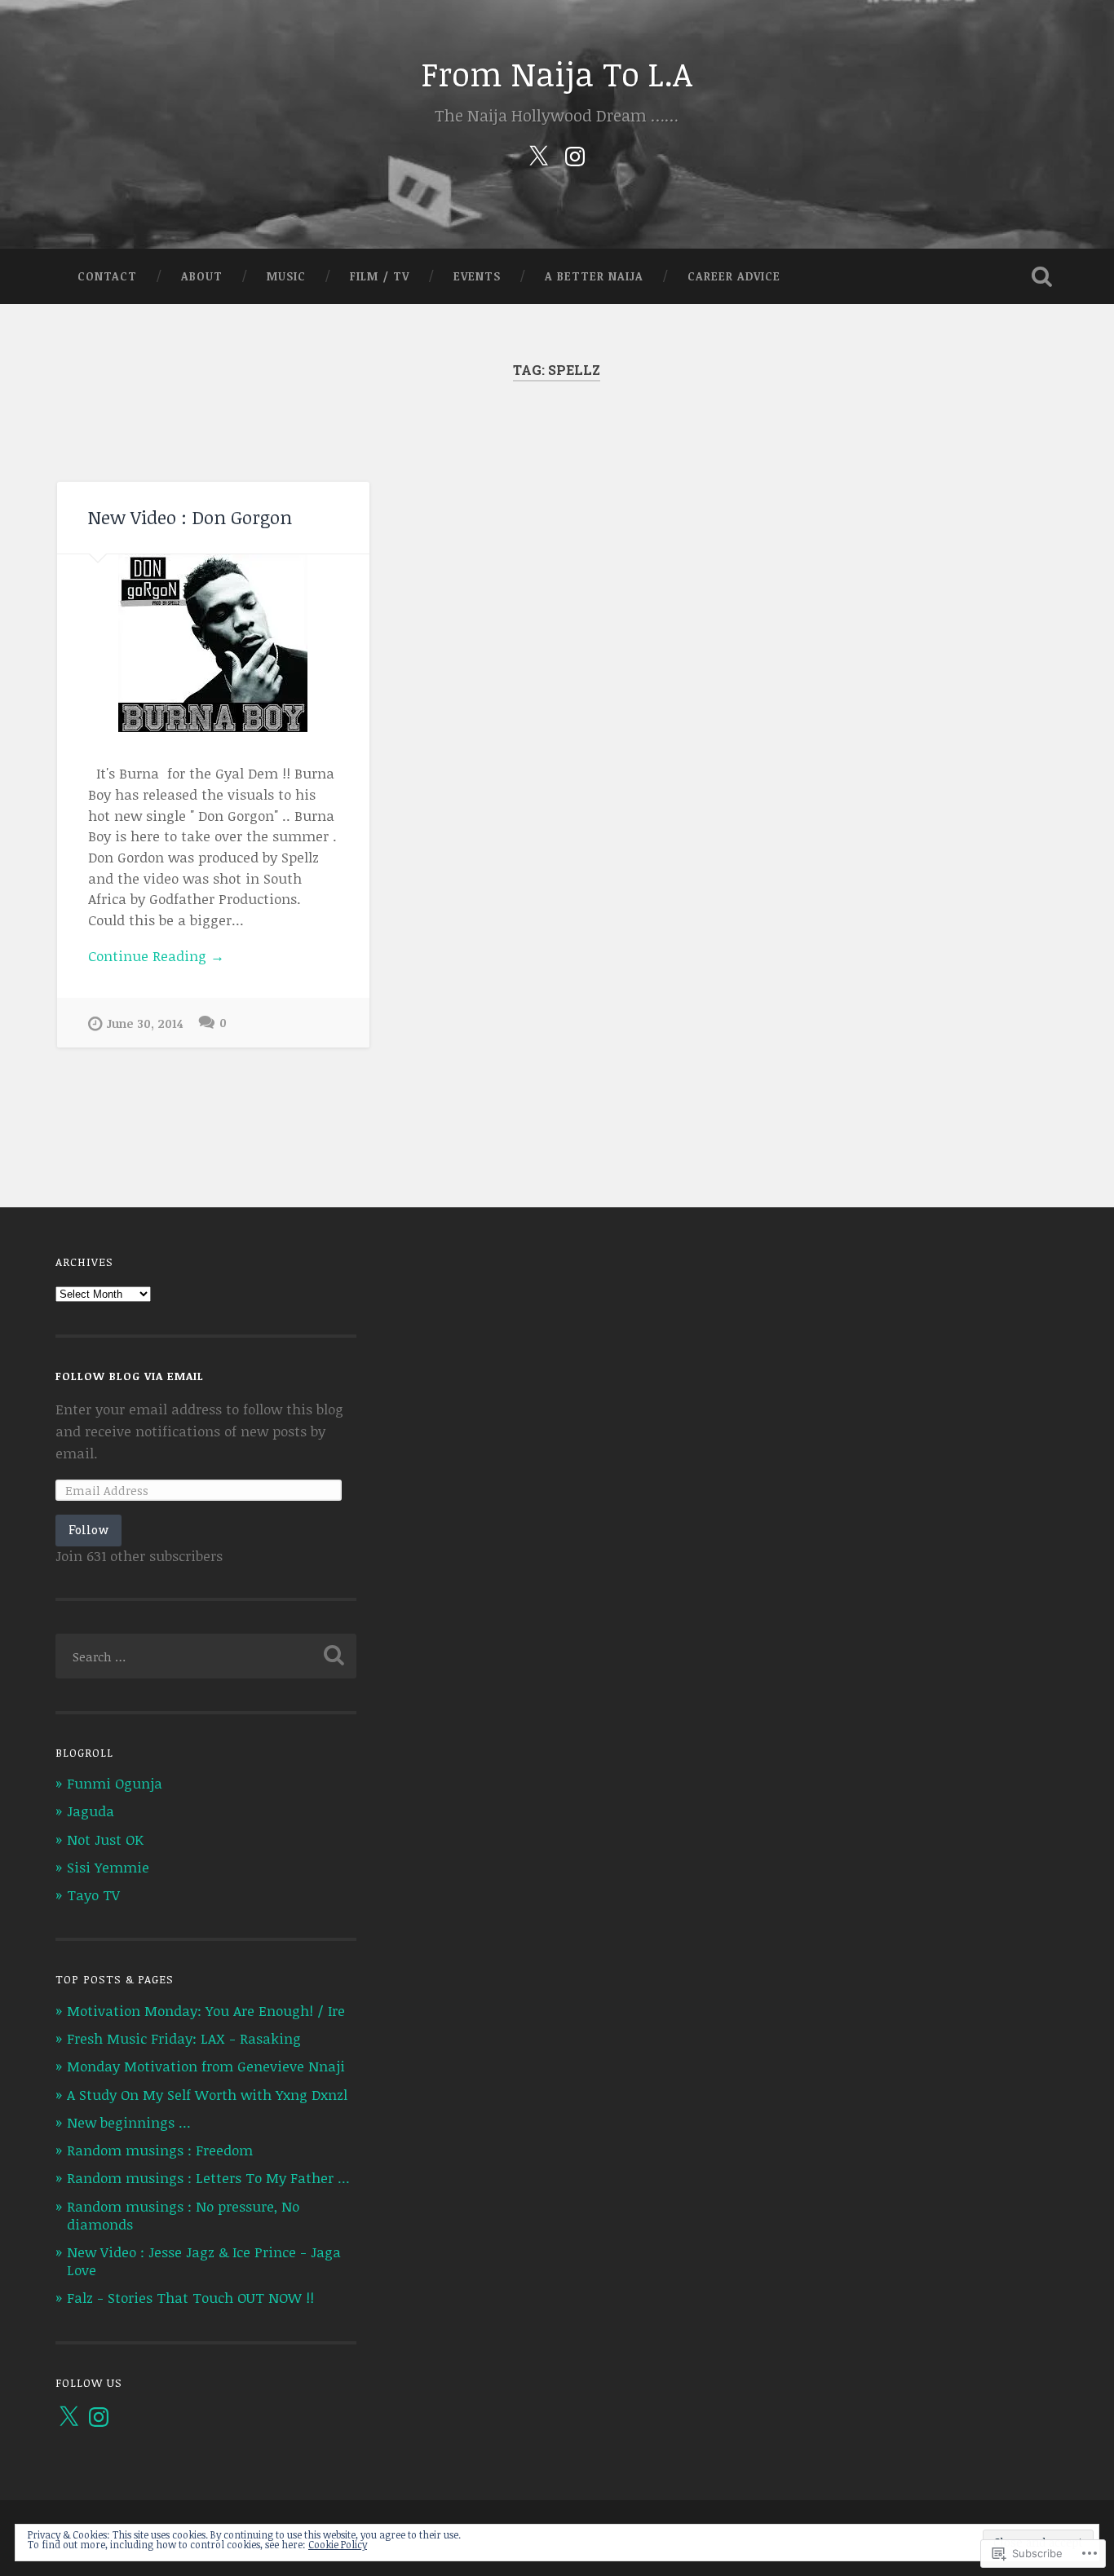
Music (286, 276)
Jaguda (91, 1811)
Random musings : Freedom (160, 2150)
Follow (88, 1530)
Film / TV (380, 276)
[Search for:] (206, 1656)
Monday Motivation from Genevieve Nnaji (206, 2066)
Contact (107, 276)
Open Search (1042, 276)
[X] (69, 2417)
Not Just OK (105, 1839)
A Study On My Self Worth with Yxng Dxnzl (207, 2095)
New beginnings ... (129, 2122)
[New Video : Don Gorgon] (213, 643)
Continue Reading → (156, 956)
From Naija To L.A (557, 73)
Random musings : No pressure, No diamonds (183, 2215)
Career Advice (734, 276)
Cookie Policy (338, 2544)
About (202, 276)
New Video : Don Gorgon (190, 517)
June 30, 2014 (145, 1023)
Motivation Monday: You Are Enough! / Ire (206, 2011)
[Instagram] (575, 153)
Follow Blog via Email (130, 1376)
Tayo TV (93, 1895)
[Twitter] (538, 153)
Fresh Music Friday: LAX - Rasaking (184, 2038)
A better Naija (594, 276)
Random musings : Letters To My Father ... (208, 2178)
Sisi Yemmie (108, 1867)
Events (477, 276)
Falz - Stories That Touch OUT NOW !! (190, 2298)
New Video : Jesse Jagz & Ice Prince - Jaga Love (204, 2261)
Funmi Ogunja (115, 1783)
